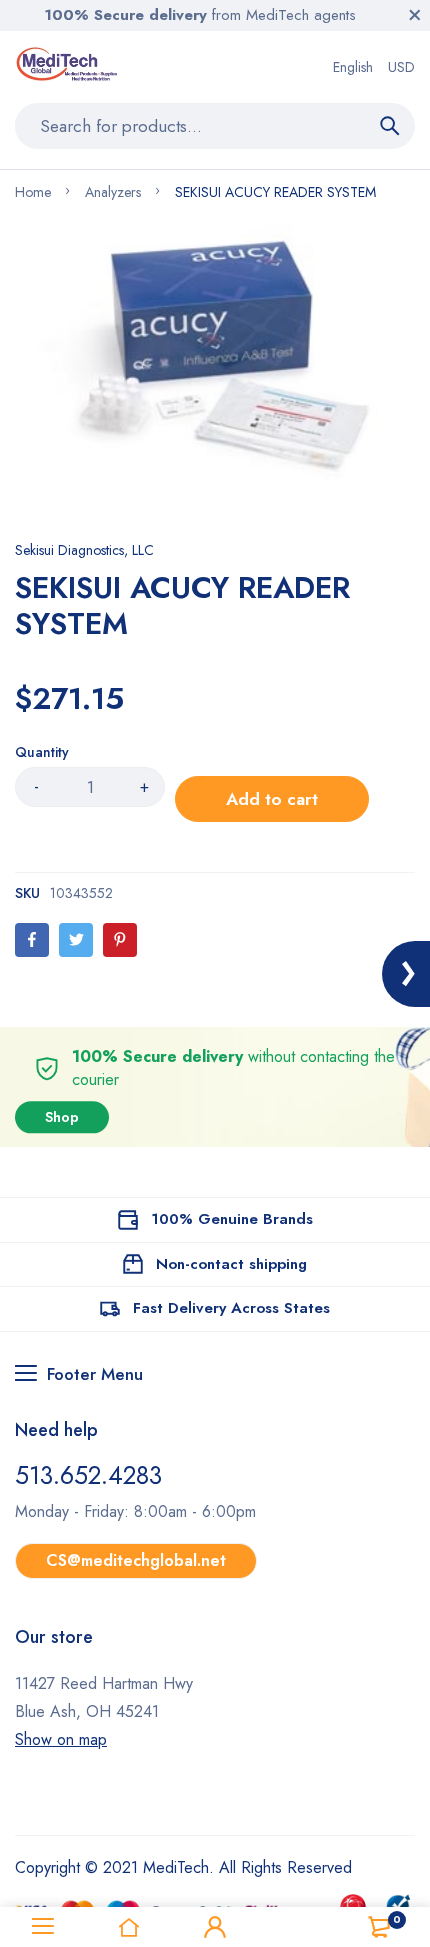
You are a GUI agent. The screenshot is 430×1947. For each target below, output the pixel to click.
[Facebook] (32, 940)
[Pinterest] (120, 940)
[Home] (129, 1927)
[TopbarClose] (415, 15)
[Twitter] (76, 940)
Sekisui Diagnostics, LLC (84, 550)
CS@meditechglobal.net (136, 1560)
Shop (62, 1118)
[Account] (215, 1927)
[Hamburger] (43, 1927)
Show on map (61, 1739)
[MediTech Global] (68, 67)
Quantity (42, 752)
